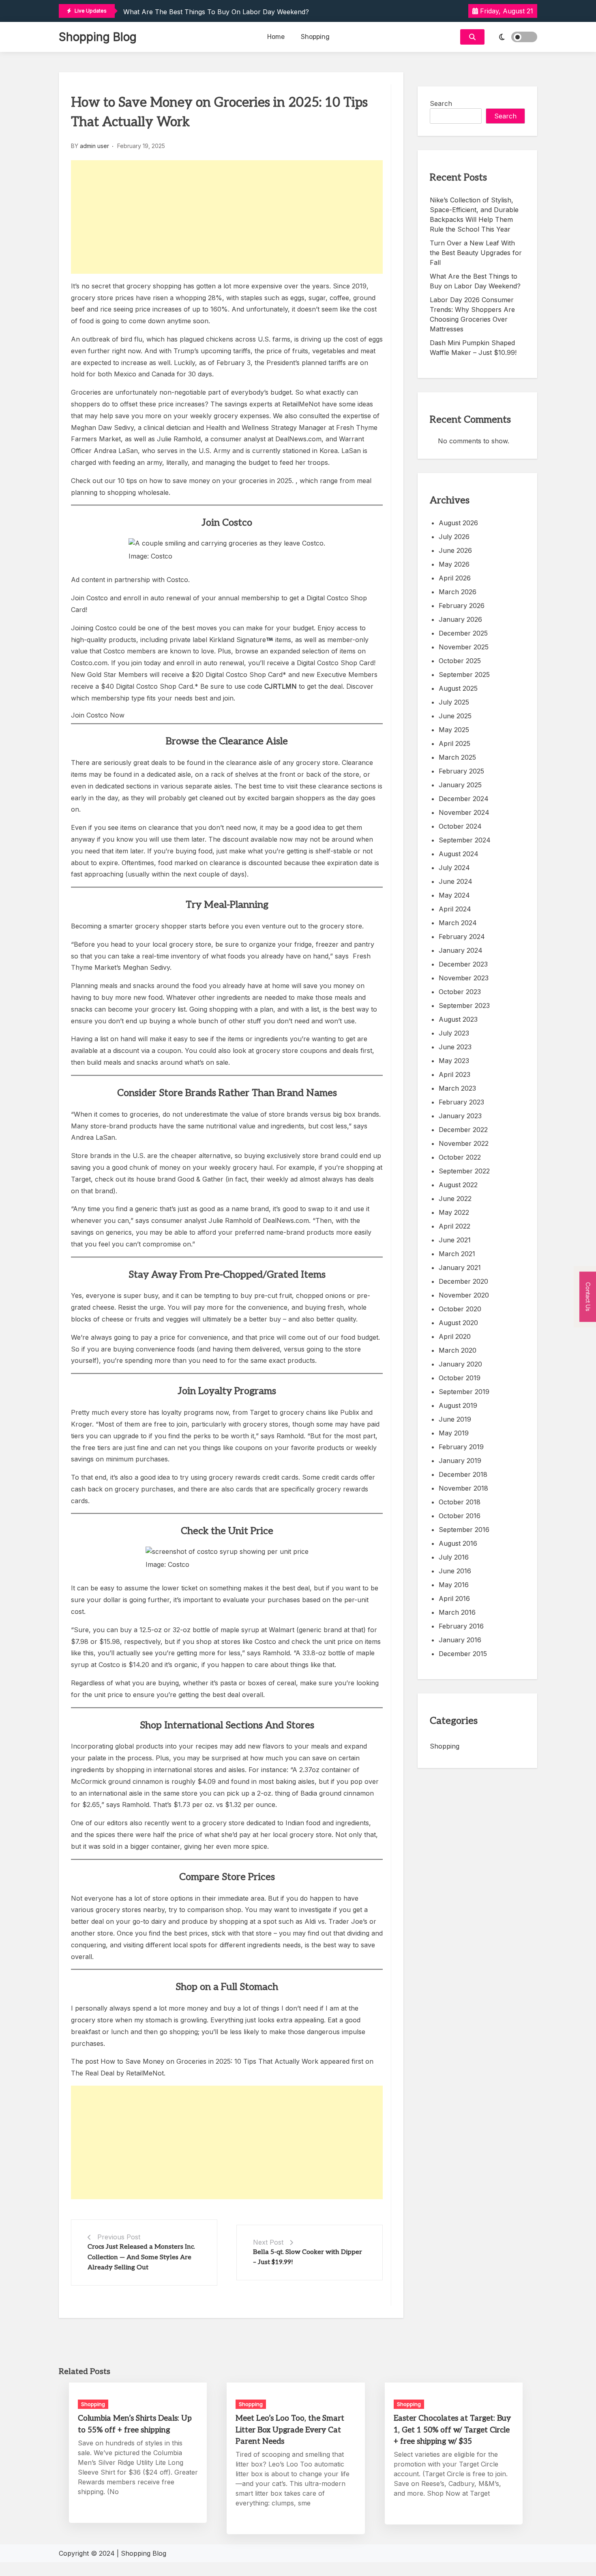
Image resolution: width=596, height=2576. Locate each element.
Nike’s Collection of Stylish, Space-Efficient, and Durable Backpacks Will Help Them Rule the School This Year (474, 215)
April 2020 (455, 1336)
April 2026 (455, 578)
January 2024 (461, 950)
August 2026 (458, 523)
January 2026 (460, 619)
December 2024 (464, 799)
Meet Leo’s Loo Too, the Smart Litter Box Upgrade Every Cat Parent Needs (290, 2430)
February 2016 (461, 1626)
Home (276, 37)
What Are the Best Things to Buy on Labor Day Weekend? (216, 12)
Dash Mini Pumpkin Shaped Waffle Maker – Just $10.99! (473, 348)
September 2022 (464, 1171)
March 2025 (457, 757)
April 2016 (454, 1598)
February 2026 (462, 606)
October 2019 (460, 1378)
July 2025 (454, 702)
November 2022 (464, 1143)
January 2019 (460, 1461)
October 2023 (460, 992)
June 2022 (455, 1199)
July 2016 (454, 1557)
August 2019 (458, 1405)
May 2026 (454, 564)
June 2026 (455, 550)
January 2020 (460, 1364)
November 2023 (464, 978)
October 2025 (460, 661)
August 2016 (458, 1543)
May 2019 (454, 1433)
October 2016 (460, 1516)
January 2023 (460, 1116)
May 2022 (454, 1212)
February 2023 (461, 1102)
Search (441, 103)
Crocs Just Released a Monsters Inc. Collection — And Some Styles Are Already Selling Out (141, 2257)
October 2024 (460, 826)
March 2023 (457, 1088)
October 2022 (460, 1157)
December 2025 (463, 633)
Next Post (268, 2242)
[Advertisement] (227, 217)
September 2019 (464, 1392)
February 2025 (461, 771)
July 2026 (454, 537)
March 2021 (457, 1254)
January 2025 (460, 785)
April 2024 (455, 909)
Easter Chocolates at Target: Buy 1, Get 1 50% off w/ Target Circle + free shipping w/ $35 (452, 2430)
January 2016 (460, 1640)
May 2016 (454, 1585)
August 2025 (458, 688)
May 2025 (454, 730)
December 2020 (463, 1281)
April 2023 (455, 1074)
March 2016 (457, 1612)
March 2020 (458, 1350)
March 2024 (458, 923)
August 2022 (458, 1185)
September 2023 (464, 1005)
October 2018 (460, 1502)
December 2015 (463, 1654)
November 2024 (464, 812)
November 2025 (464, 647)
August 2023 (458, 1019)
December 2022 (463, 1130)
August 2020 (458, 1323)
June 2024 (456, 881)
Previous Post (119, 2237)
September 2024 (465, 840)
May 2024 (454, 895)
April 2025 (455, 743)
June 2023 (455, 1047)
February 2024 (462, 937)
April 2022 (455, 1226)
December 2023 (463, 964)
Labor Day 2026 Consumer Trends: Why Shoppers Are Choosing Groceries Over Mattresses (472, 314)
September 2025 (464, 675)
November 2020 (464, 1295)
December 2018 (463, 1474)
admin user (94, 146)
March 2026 (458, 592)
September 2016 (464, 1530)
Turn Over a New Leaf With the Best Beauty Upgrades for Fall (476, 253)
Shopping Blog (98, 37)
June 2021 (455, 1240)
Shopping (315, 37)
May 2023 (454, 1061)
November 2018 (463, 1488)
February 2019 (461, 1447)
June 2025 (455, 716)
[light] (513, 37)
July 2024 (454, 868)
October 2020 (460, 1309)
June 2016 (455, 1571)
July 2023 (454, 1033)
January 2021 (460, 1268)
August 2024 (459, 854)
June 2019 (455, 1419)
